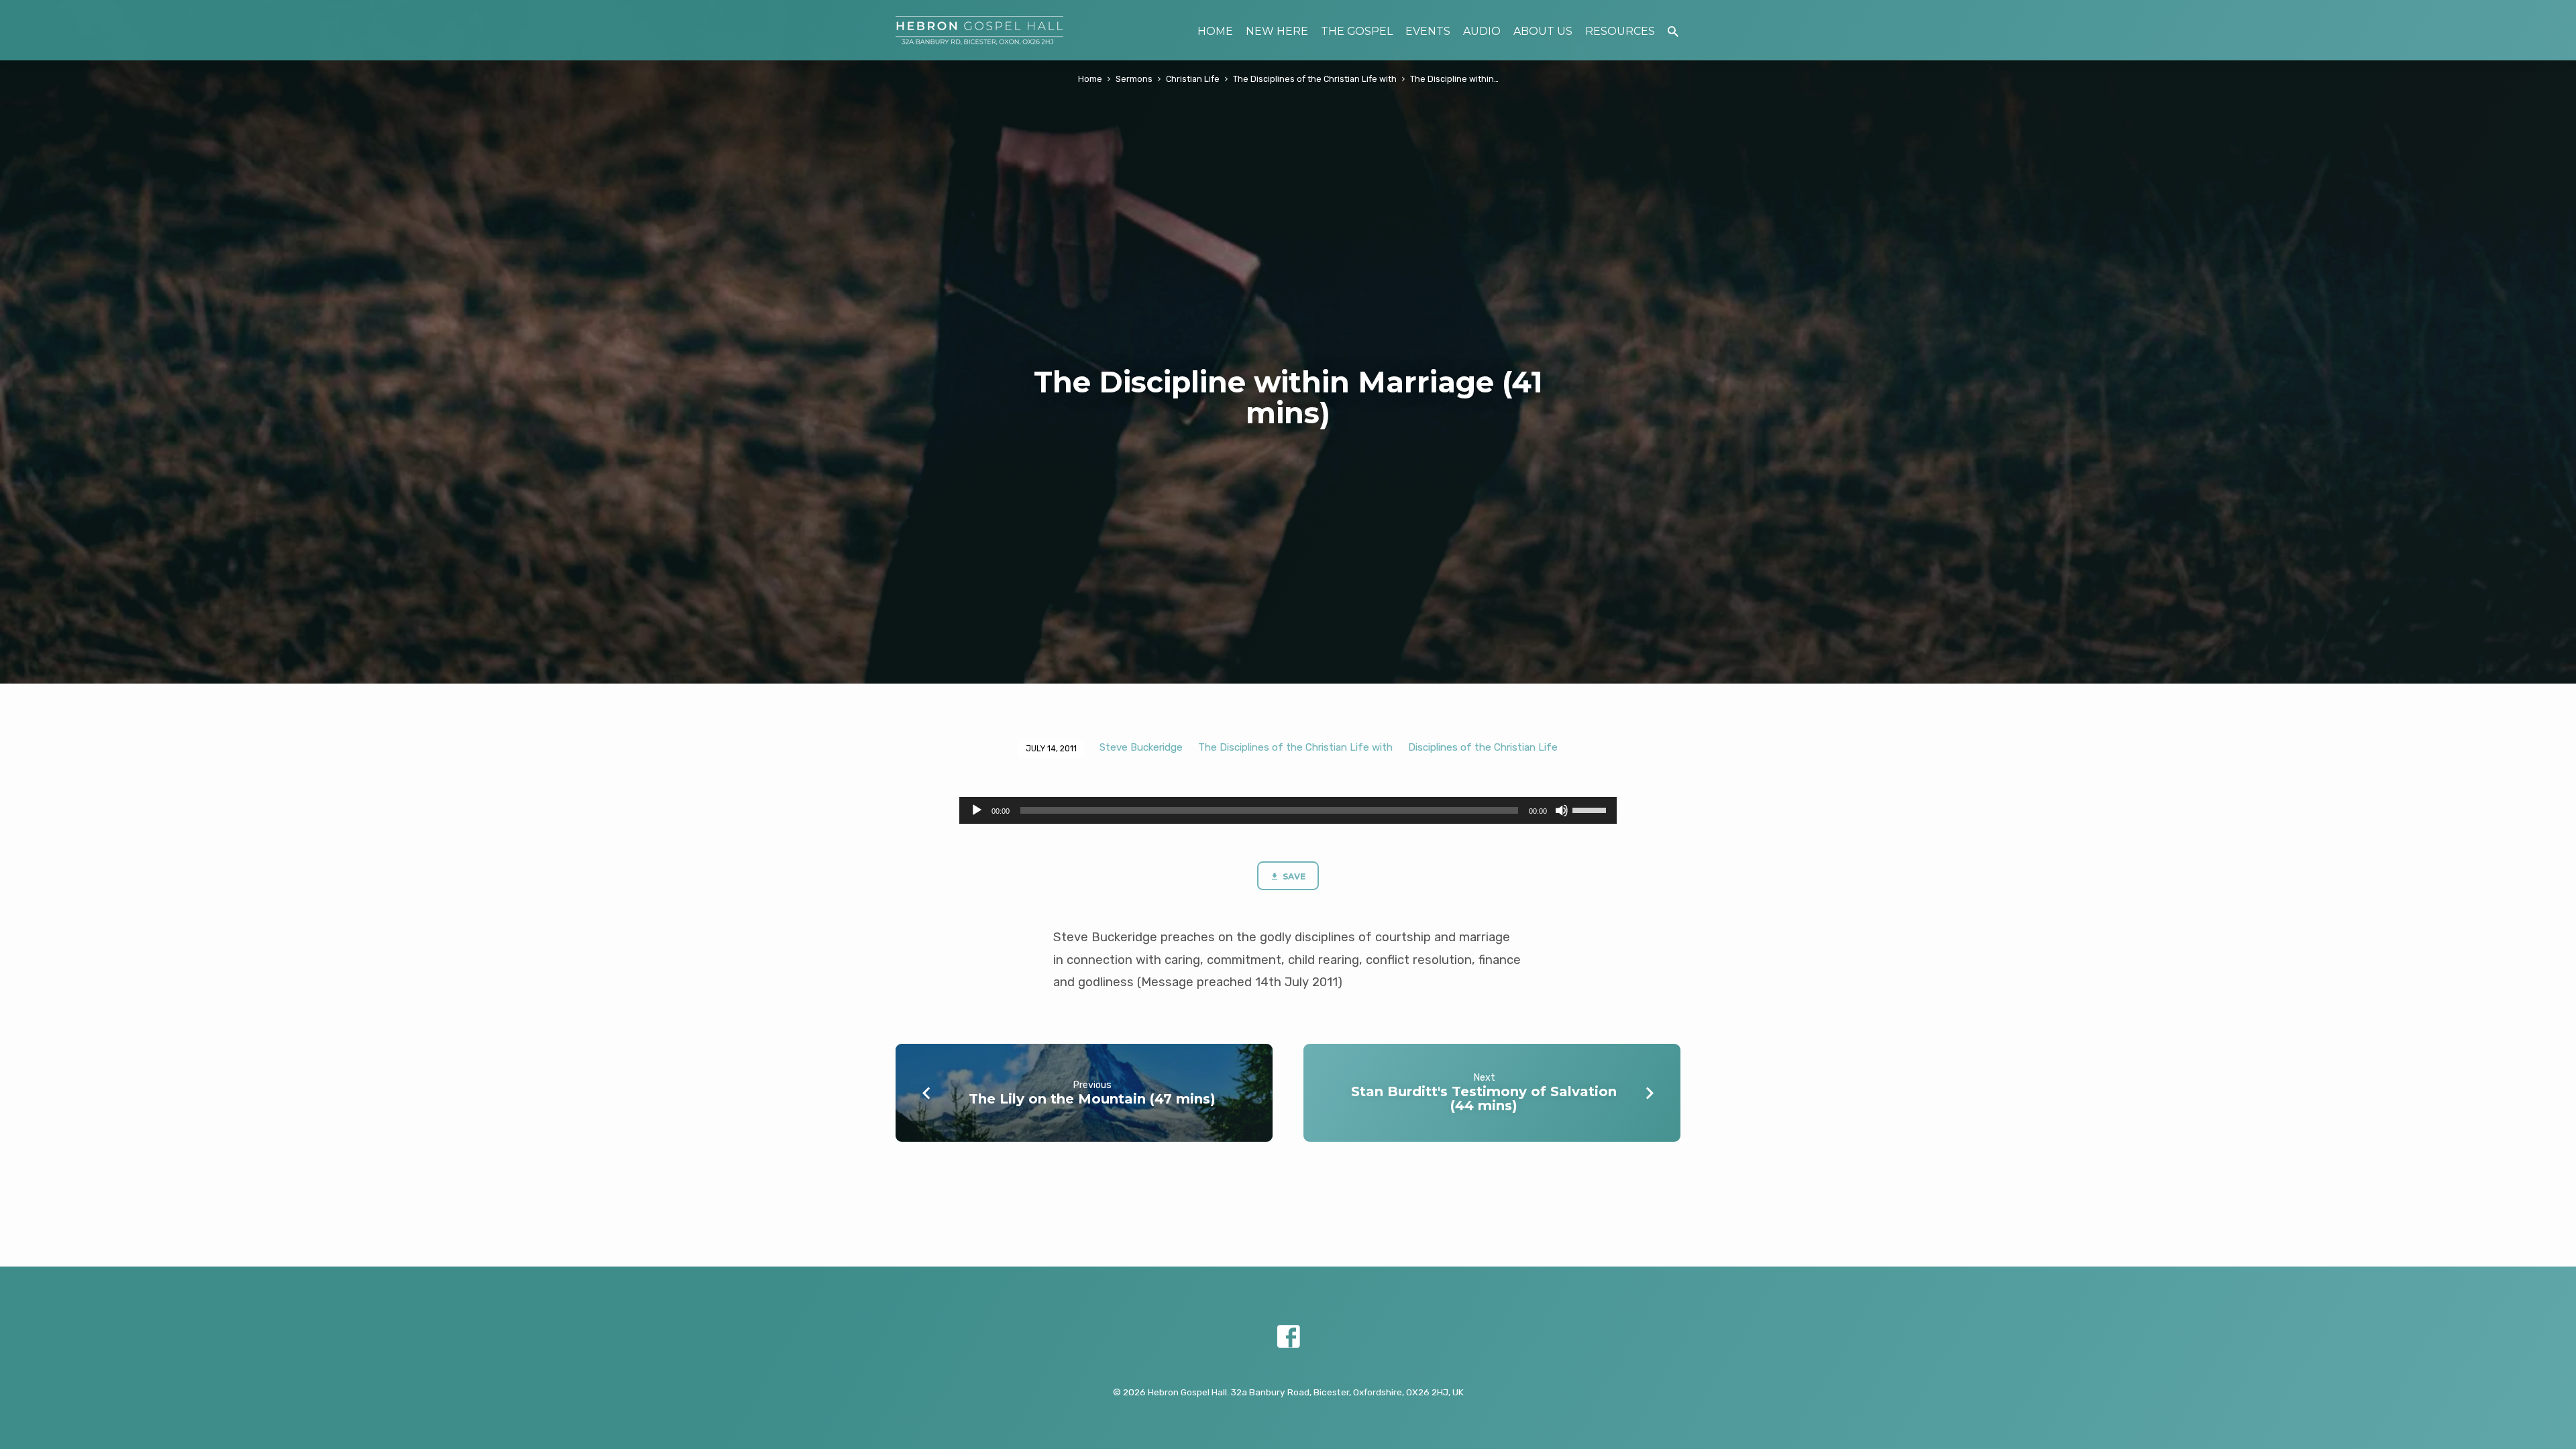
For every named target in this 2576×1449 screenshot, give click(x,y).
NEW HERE (1277, 31)
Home (1090, 79)
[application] (1288, 810)
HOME (1215, 31)
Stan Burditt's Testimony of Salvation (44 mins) (1484, 1098)
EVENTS (1428, 31)
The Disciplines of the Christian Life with (1315, 79)
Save (1293, 876)
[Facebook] (1288, 1337)
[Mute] (1562, 810)
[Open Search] (1673, 32)
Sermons (1134, 79)
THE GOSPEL (1357, 31)
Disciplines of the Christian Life (1483, 747)
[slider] (1591, 809)
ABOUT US (1543, 31)
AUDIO (1482, 31)
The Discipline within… (1454, 79)
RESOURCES (1620, 31)
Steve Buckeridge (1141, 747)
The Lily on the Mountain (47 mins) (1092, 1099)
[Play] (977, 810)
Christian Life (1193, 79)
